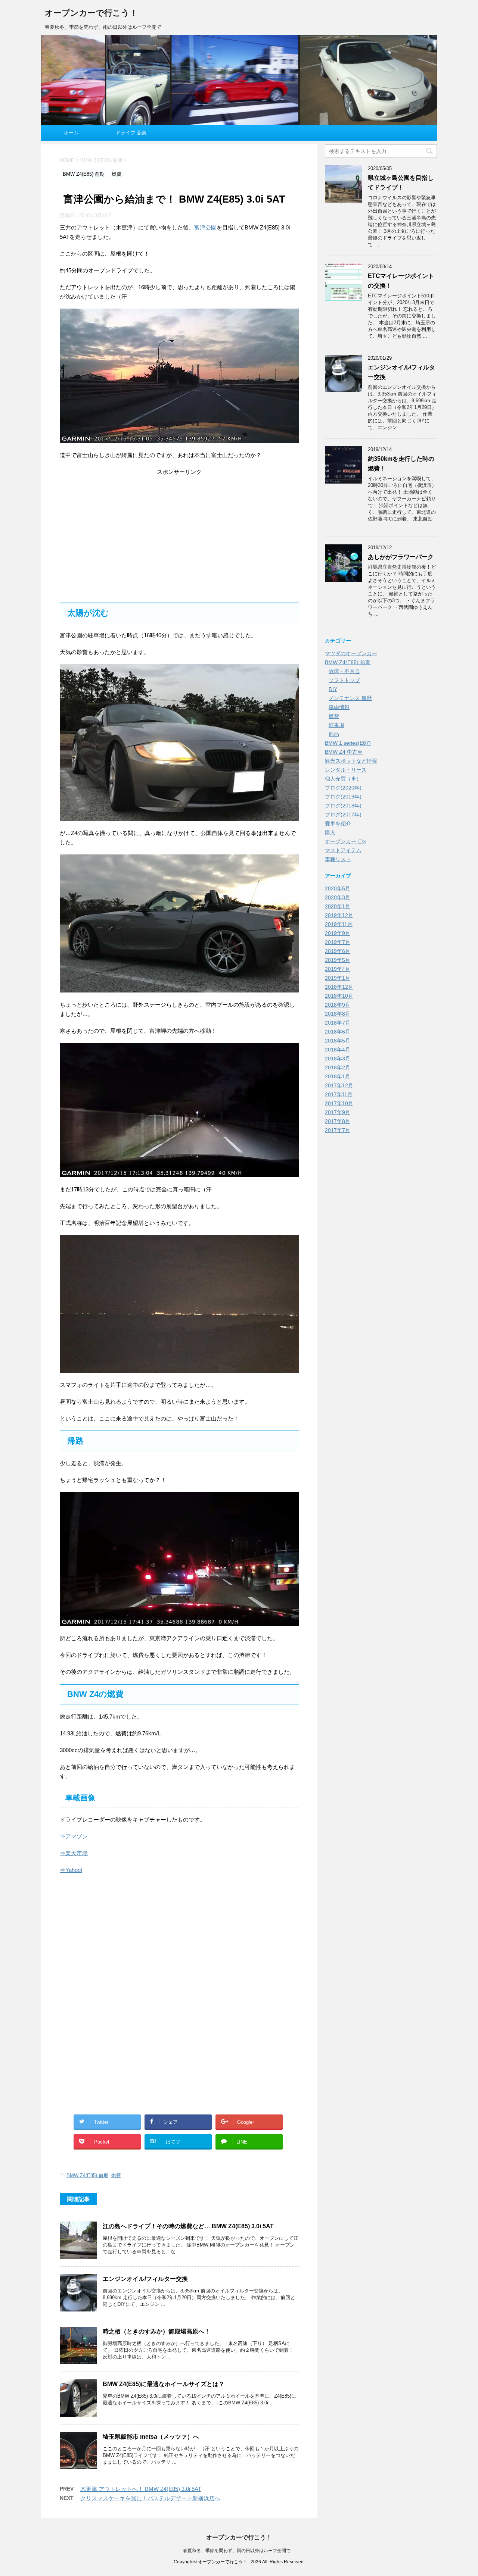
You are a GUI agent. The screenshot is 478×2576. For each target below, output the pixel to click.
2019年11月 (339, 924)
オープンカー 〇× (345, 841)
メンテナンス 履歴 (350, 698)
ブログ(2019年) (343, 797)
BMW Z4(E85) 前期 (87, 2175)
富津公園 (205, 227)
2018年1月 (338, 1076)
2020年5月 (338, 888)
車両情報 (339, 707)
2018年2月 (338, 1067)
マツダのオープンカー (351, 653)
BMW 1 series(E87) (348, 743)
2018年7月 (338, 1023)
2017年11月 (339, 1094)
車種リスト (338, 859)
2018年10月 (339, 996)
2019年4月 (338, 969)
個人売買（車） (343, 779)
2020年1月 (338, 906)
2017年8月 (338, 1121)
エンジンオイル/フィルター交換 (145, 2279)
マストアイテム (343, 850)
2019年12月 (339, 915)
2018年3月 (338, 1059)
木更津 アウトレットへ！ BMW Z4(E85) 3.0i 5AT (141, 2489)
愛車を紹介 (338, 823)
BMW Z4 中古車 (344, 752)
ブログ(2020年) (343, 788)
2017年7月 (338, 1130)
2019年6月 (338, 951)
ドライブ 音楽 (131, 133)
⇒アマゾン (74, 1836)
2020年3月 (338, 897)
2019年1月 (338, 978)
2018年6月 (338, 1032)
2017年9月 (338, 1112)
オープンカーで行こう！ (91, 13)
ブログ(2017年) (343, 815)
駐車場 (336, 725)
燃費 (116, 2175)
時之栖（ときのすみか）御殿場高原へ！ (156, 2331)
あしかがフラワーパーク (401, 557)
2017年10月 (339, 1103)
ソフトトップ (344, 680)
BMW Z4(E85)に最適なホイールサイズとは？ (164, 2384)
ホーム (71, 133)
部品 (334, 734)
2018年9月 (338, 1005)
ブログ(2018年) (343, 806)
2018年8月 (338, 1014)
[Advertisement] (179, 536)
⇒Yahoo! (71, 1870)
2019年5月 (338, 960)
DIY (333, 689)
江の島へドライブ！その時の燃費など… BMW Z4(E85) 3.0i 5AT (188, 2226)
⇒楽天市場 (74, 1853)
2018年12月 (339, 987)
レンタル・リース (346, 770)
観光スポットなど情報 (351, 761)
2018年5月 (338, 1041)
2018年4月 (338, 1050)
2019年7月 (338, 942)
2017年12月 (339, 1085)
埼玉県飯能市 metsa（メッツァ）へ (151, 2437)
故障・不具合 (344, 671)
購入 (330, 832)
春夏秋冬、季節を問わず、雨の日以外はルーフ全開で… (239, 2551)
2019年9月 (338, 933)
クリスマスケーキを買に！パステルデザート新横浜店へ (150, 2498)
